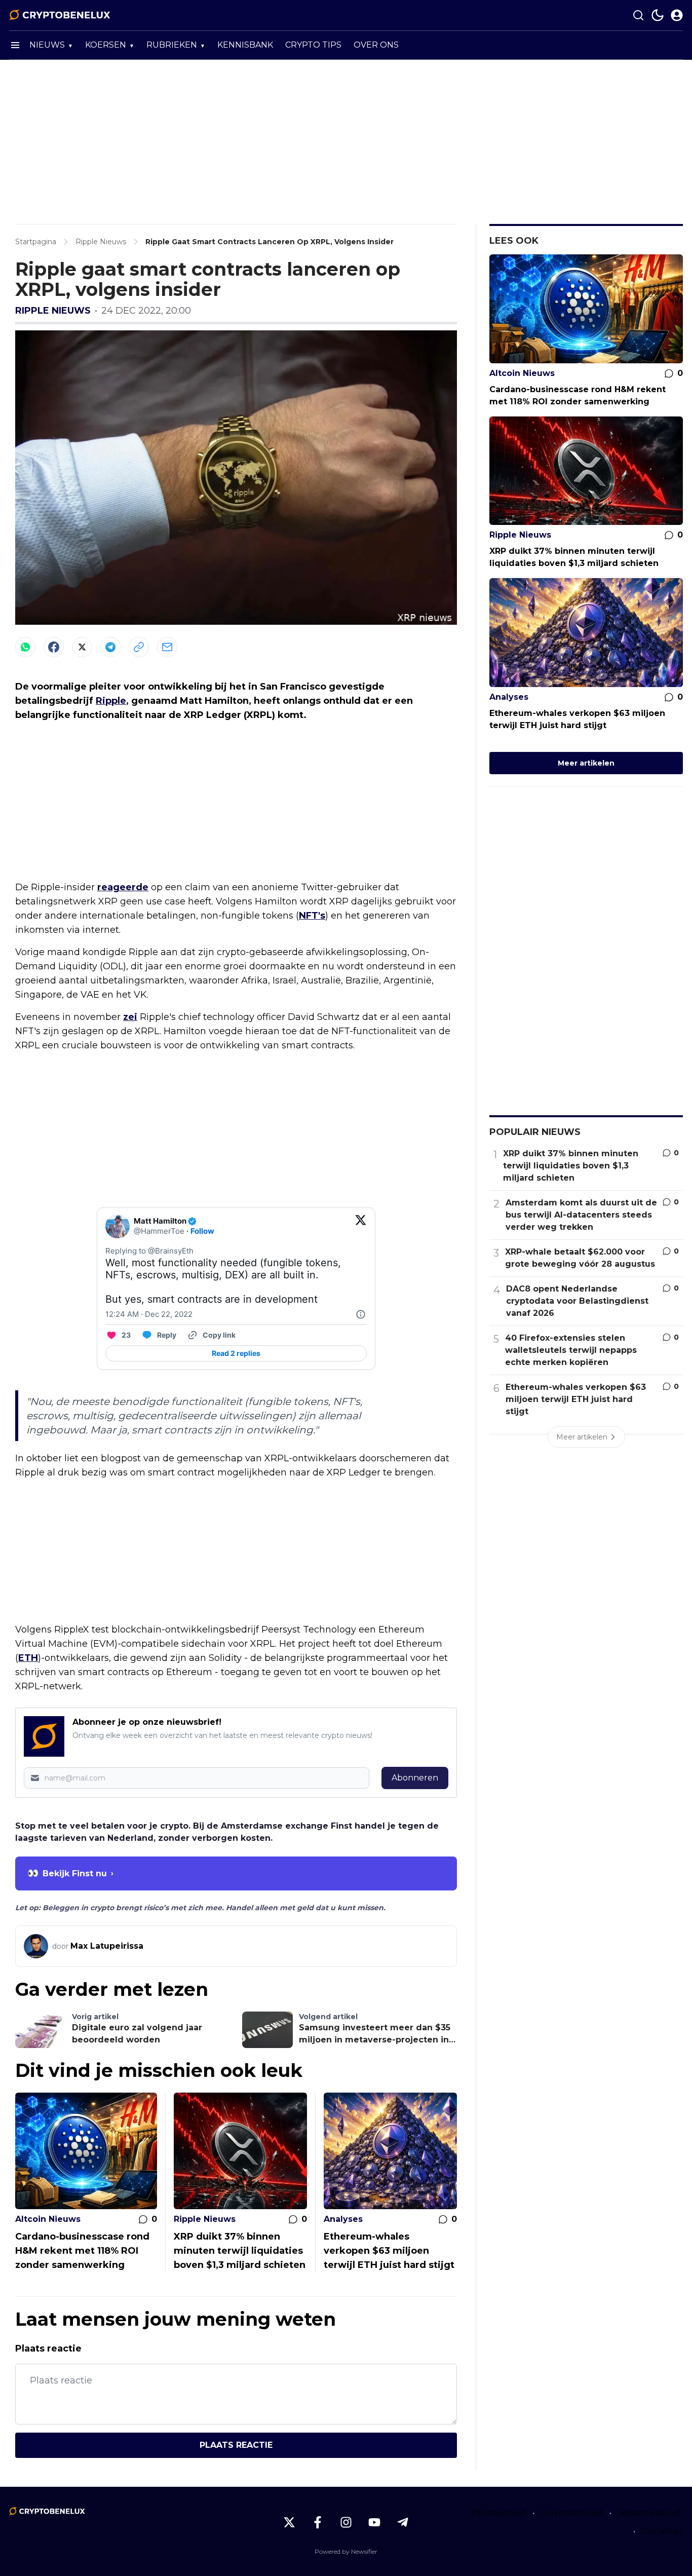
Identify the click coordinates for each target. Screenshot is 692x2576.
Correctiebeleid (572, 2513)
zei (130, 1017)
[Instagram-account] (346, 2522)
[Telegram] (110, 647)
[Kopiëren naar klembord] (139, 647)
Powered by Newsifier (346, 2551)
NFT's (312, 916)
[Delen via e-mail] (167, 647)
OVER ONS (376, 45)
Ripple (111, 701)
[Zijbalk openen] (15, 45)
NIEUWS (47, 45)
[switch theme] (658, 15)
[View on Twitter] (361, 1226)
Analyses (343, 2219)
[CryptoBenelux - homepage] (60, 15)
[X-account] (289, 2522)
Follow (202, 1231)
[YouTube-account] (374, 2522)
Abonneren (415, 1778)
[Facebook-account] (318, 2522)
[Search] (638, 15)
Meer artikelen (586, 763)
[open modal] (677, 15)
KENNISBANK (245, 45)
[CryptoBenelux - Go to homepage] (47, 2511)
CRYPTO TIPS (313, 45)
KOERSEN (106, 45)
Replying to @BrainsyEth (149, 1251)
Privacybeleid (499, 2513)
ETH (28, 1658)
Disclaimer (662, 2531)
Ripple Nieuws (53, 311)
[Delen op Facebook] (54, 647)
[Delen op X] (82, 647)
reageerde (123, 887)
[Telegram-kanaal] (403, 2522)
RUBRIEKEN (172, 45)
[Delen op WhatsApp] (25, 647)
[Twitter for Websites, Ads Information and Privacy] (361, 1314)
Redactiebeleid (650, 2513)
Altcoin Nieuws (48, 2219)
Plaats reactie (236, 2445)
